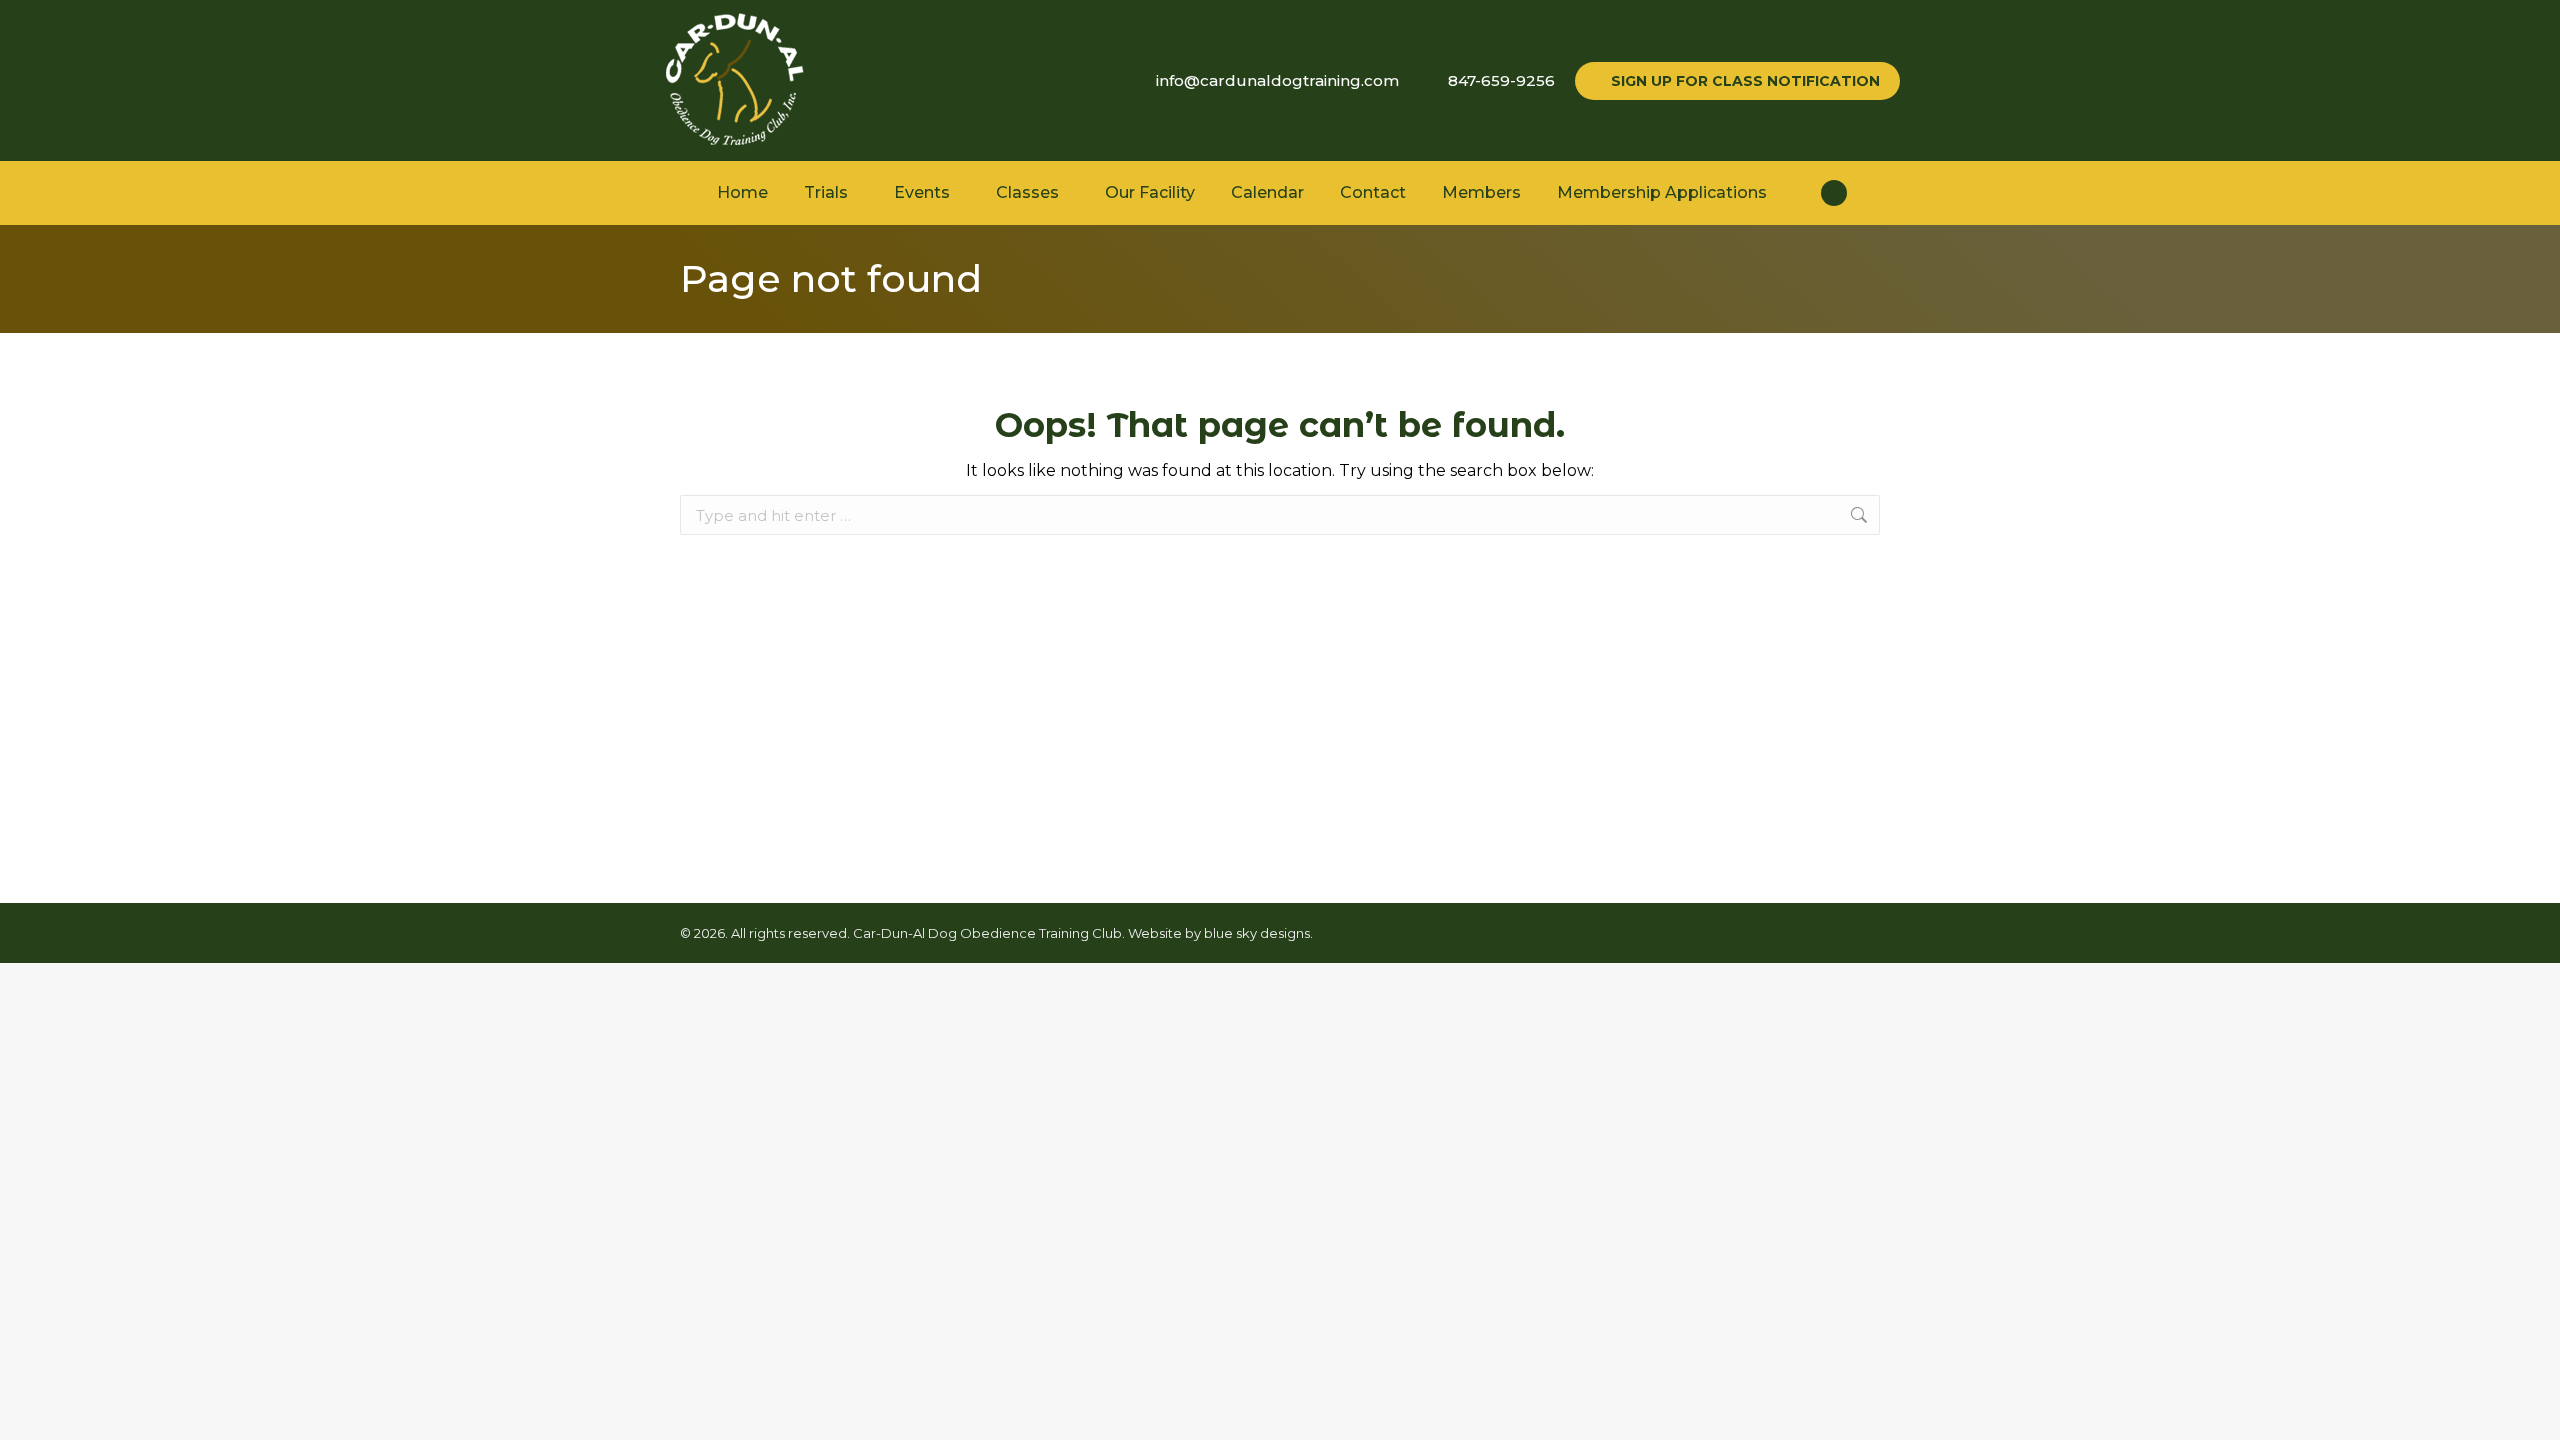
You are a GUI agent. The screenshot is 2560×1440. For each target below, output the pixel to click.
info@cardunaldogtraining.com (1277, 80)
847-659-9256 (1501, 80)
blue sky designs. (1258, 933)
